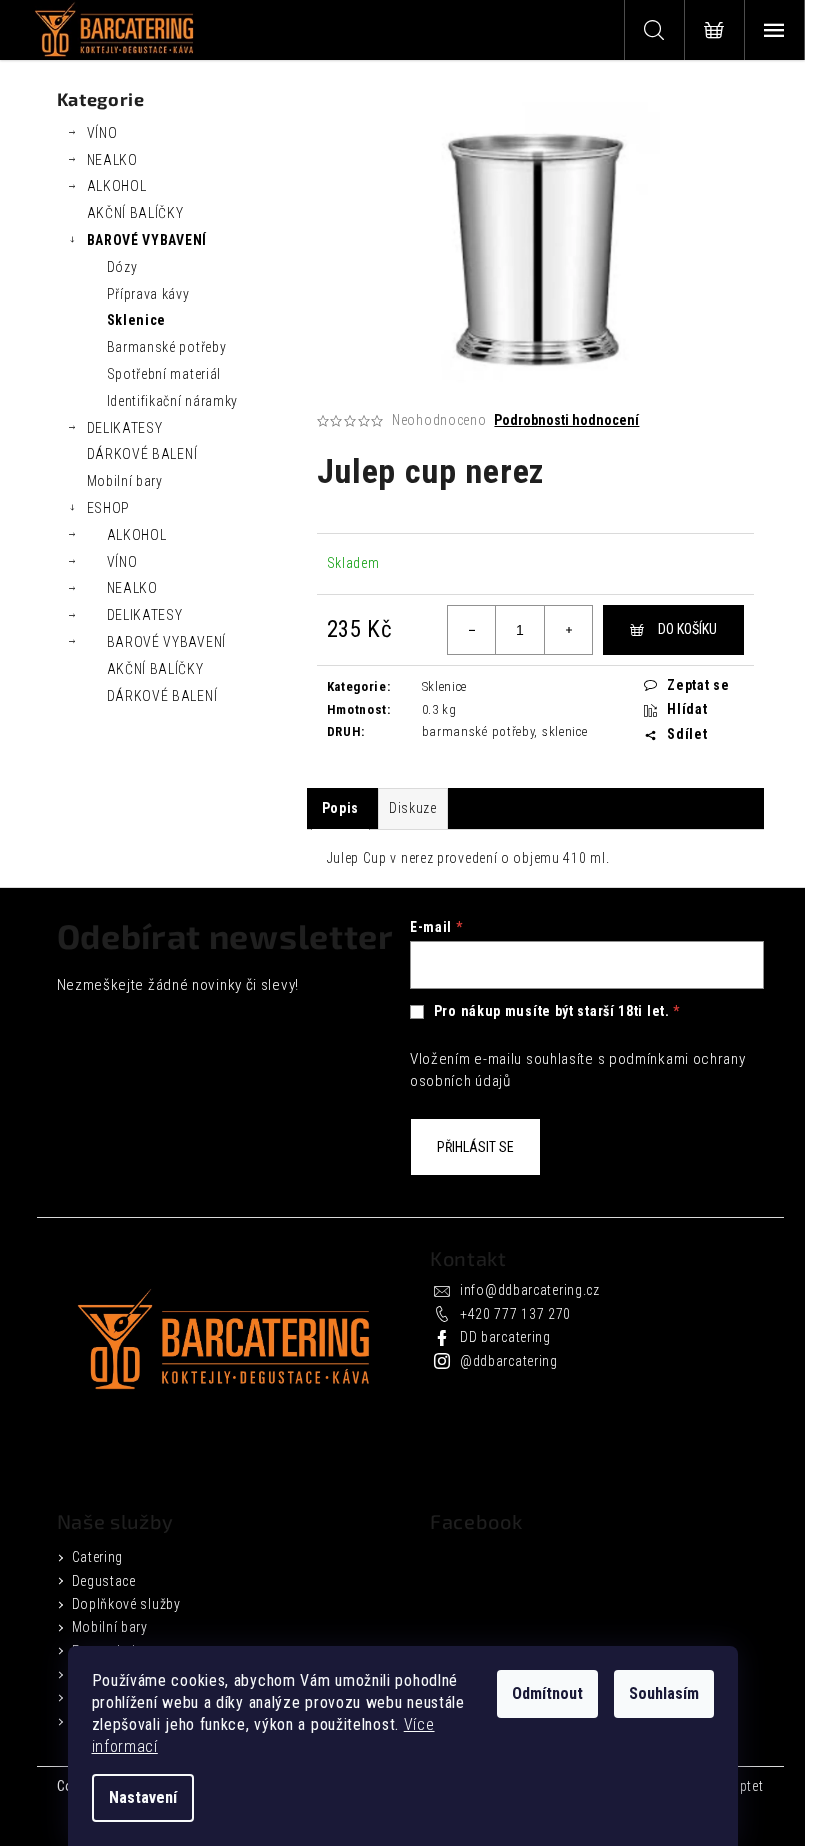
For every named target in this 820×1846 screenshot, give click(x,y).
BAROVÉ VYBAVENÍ (147, 240)
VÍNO (102, 133)
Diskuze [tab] (413, 808)
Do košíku (687, 629)
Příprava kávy (148, 294)
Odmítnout (547, 1693)
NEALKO (112, 160)
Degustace (104, 1581)
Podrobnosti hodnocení (566, 420)
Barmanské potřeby (167, 347)
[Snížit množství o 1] (472, 630)
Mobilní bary (125, 481)
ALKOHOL (117, 186)
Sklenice (137, 320)
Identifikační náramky (173, 401)
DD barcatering (505, 1337)
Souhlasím (664, 1693)
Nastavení (143, 1797)
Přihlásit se (475, 1147)
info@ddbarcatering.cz (530, 1290)
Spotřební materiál (164, 374)
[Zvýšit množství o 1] (568, 630)
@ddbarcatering (509, 1361)
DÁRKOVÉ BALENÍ (142, 454)
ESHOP (109, 508)
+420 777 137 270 (515, 1314)
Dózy (122, 267)
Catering (98, 1557)
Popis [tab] (341, 808)
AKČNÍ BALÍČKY (135, 213)
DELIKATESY (125, 428)
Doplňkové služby (126, 1604)
